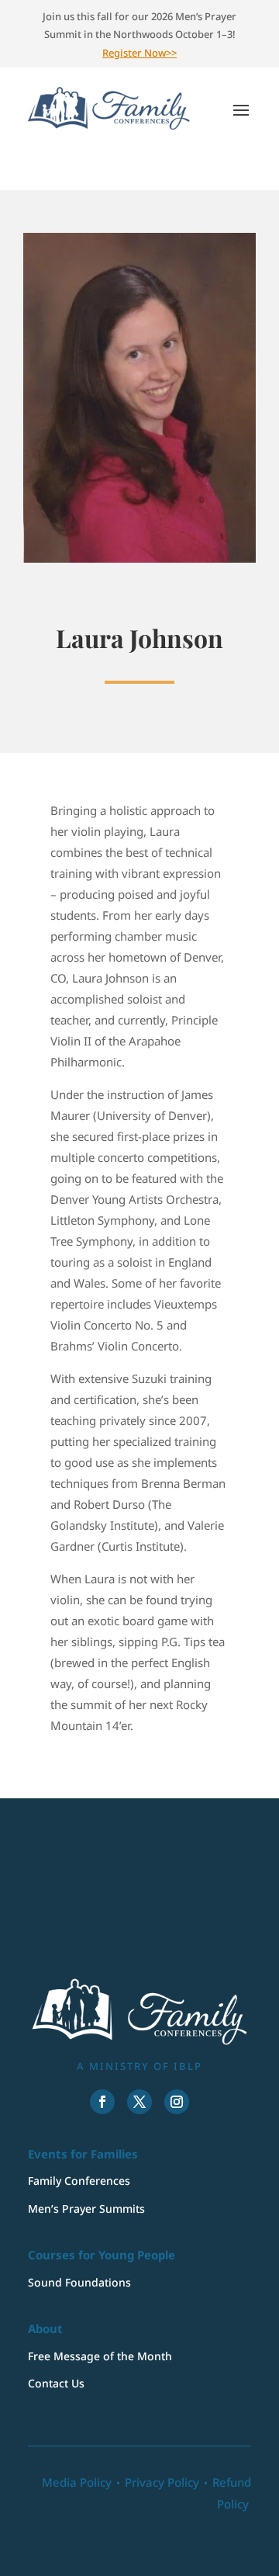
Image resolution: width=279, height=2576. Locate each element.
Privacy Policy (162, 2482)
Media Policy (77, 2482)
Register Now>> (139, 53)
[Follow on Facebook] (102, 2102)
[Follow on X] (139, 2102)
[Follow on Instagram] (177, 2102)
